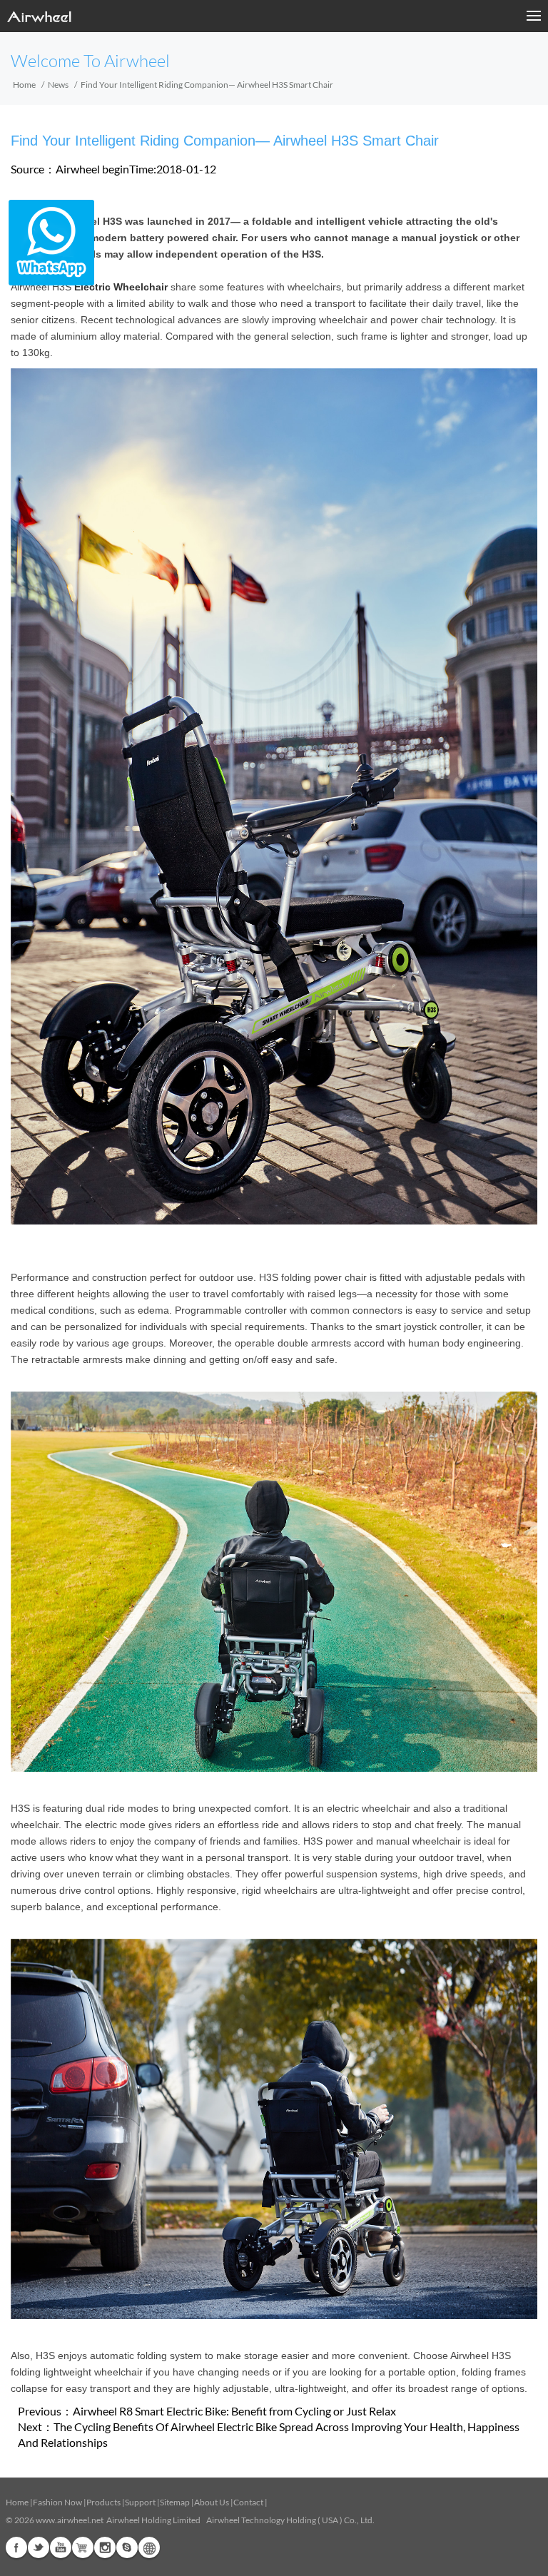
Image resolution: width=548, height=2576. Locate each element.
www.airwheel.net (70, 2520)
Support (140, 2502)
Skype (127, 2547)
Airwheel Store (83, 2547)
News (58, 85)
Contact (248, 2502)
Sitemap (175, 2502)
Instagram (105, 2547)
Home (24, 85)
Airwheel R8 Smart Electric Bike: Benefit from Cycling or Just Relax (234, 2411)
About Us (212, 2502)
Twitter (39, 2547)
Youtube (61, 2547)
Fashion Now (57, 2502)
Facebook (16, 2547)
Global (149, 2547)
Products (103, 2502)
